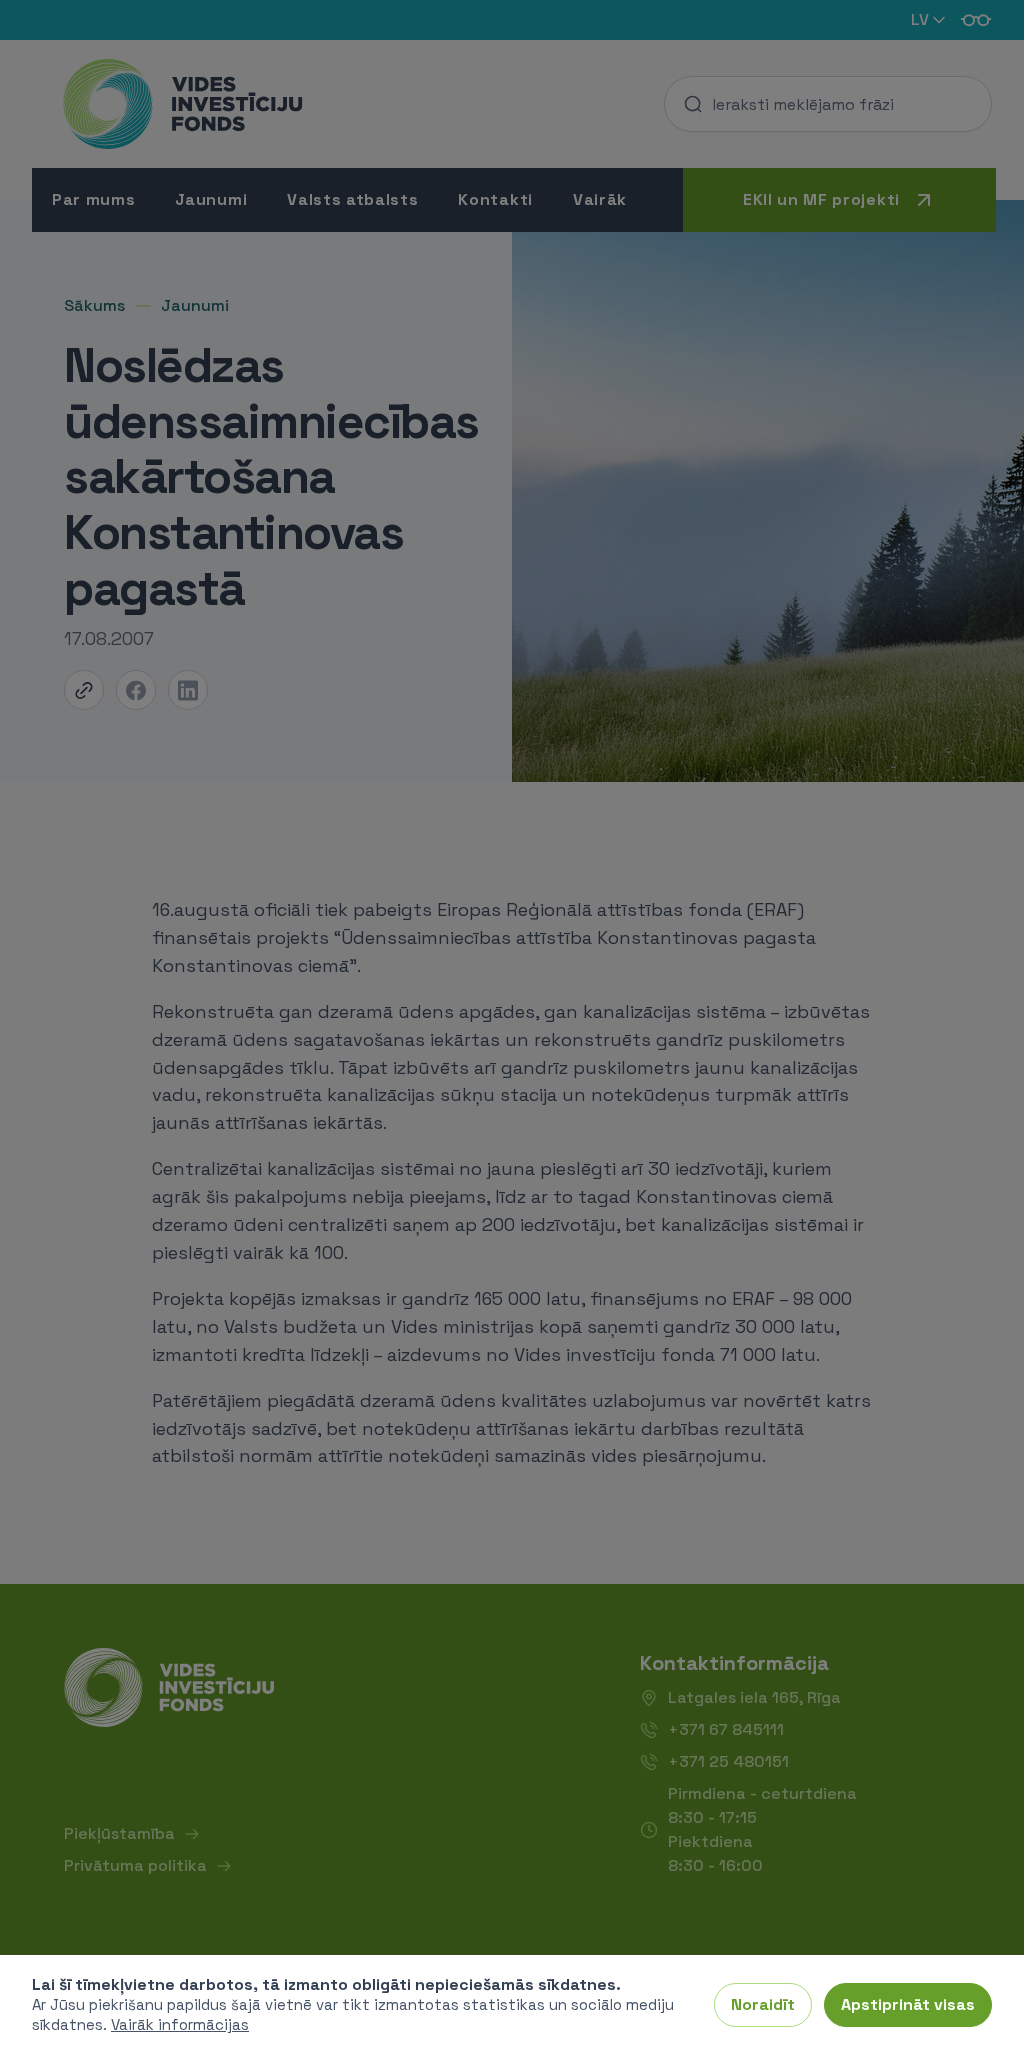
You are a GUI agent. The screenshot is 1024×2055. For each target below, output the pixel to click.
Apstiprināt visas (908, 2004)
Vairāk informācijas (180, 2024)
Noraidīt (763, 2004)
